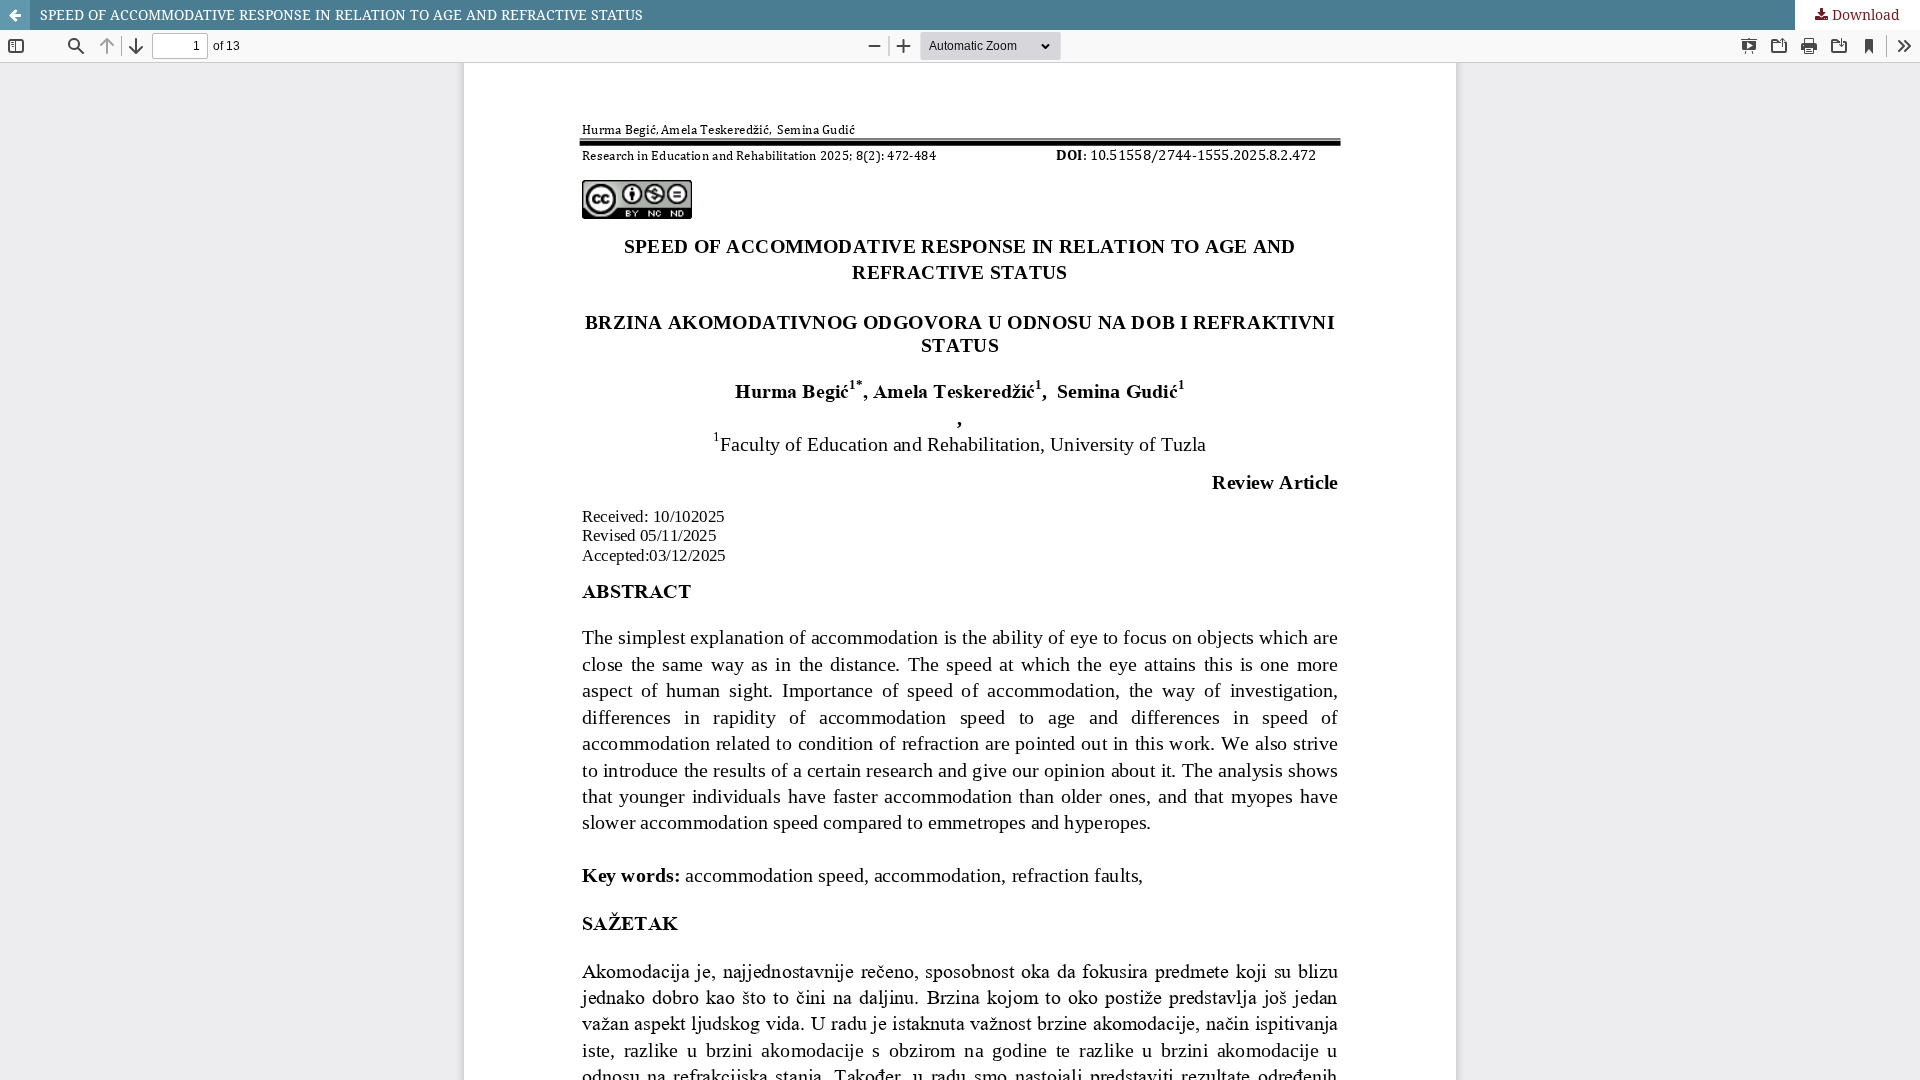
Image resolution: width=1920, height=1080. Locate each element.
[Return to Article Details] (15, 15)
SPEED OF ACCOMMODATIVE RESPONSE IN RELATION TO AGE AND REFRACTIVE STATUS (341, 14)
